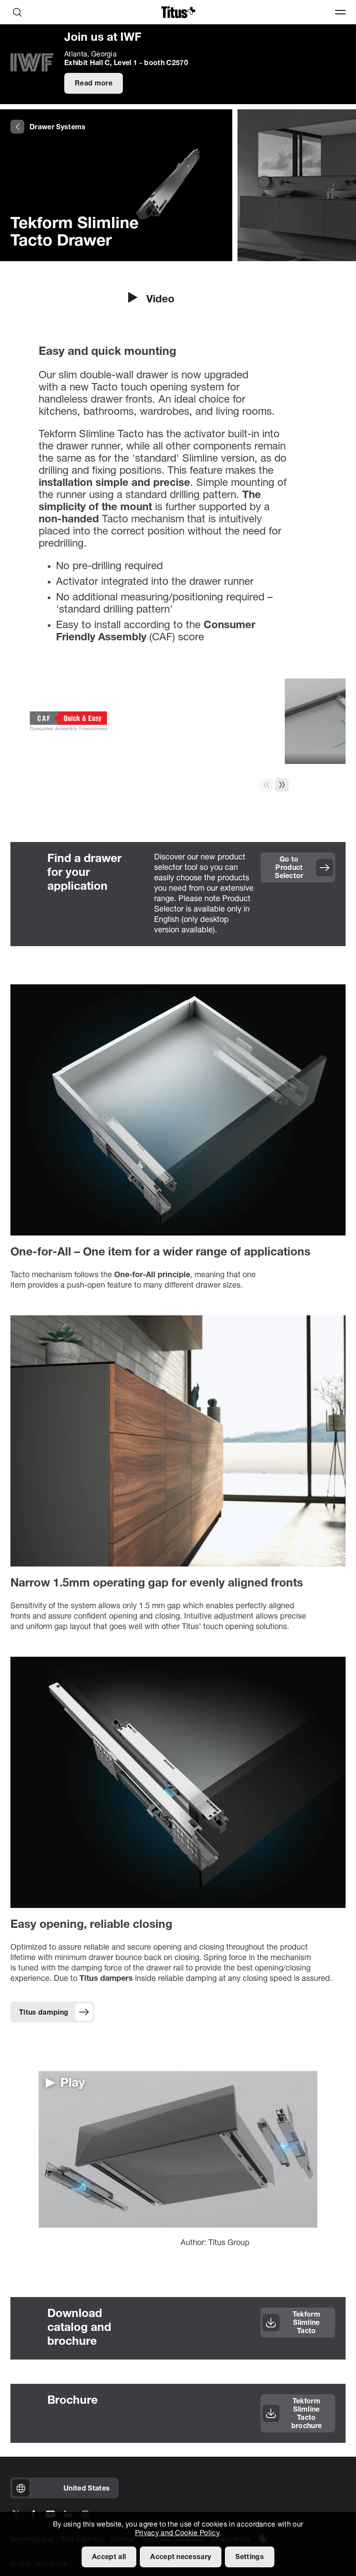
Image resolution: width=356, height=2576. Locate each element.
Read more (94, 84)
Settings (250, 2557)
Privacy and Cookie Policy (177, 2533)
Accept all (109, 2557)
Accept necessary (181, 2557)
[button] (282, 785)
